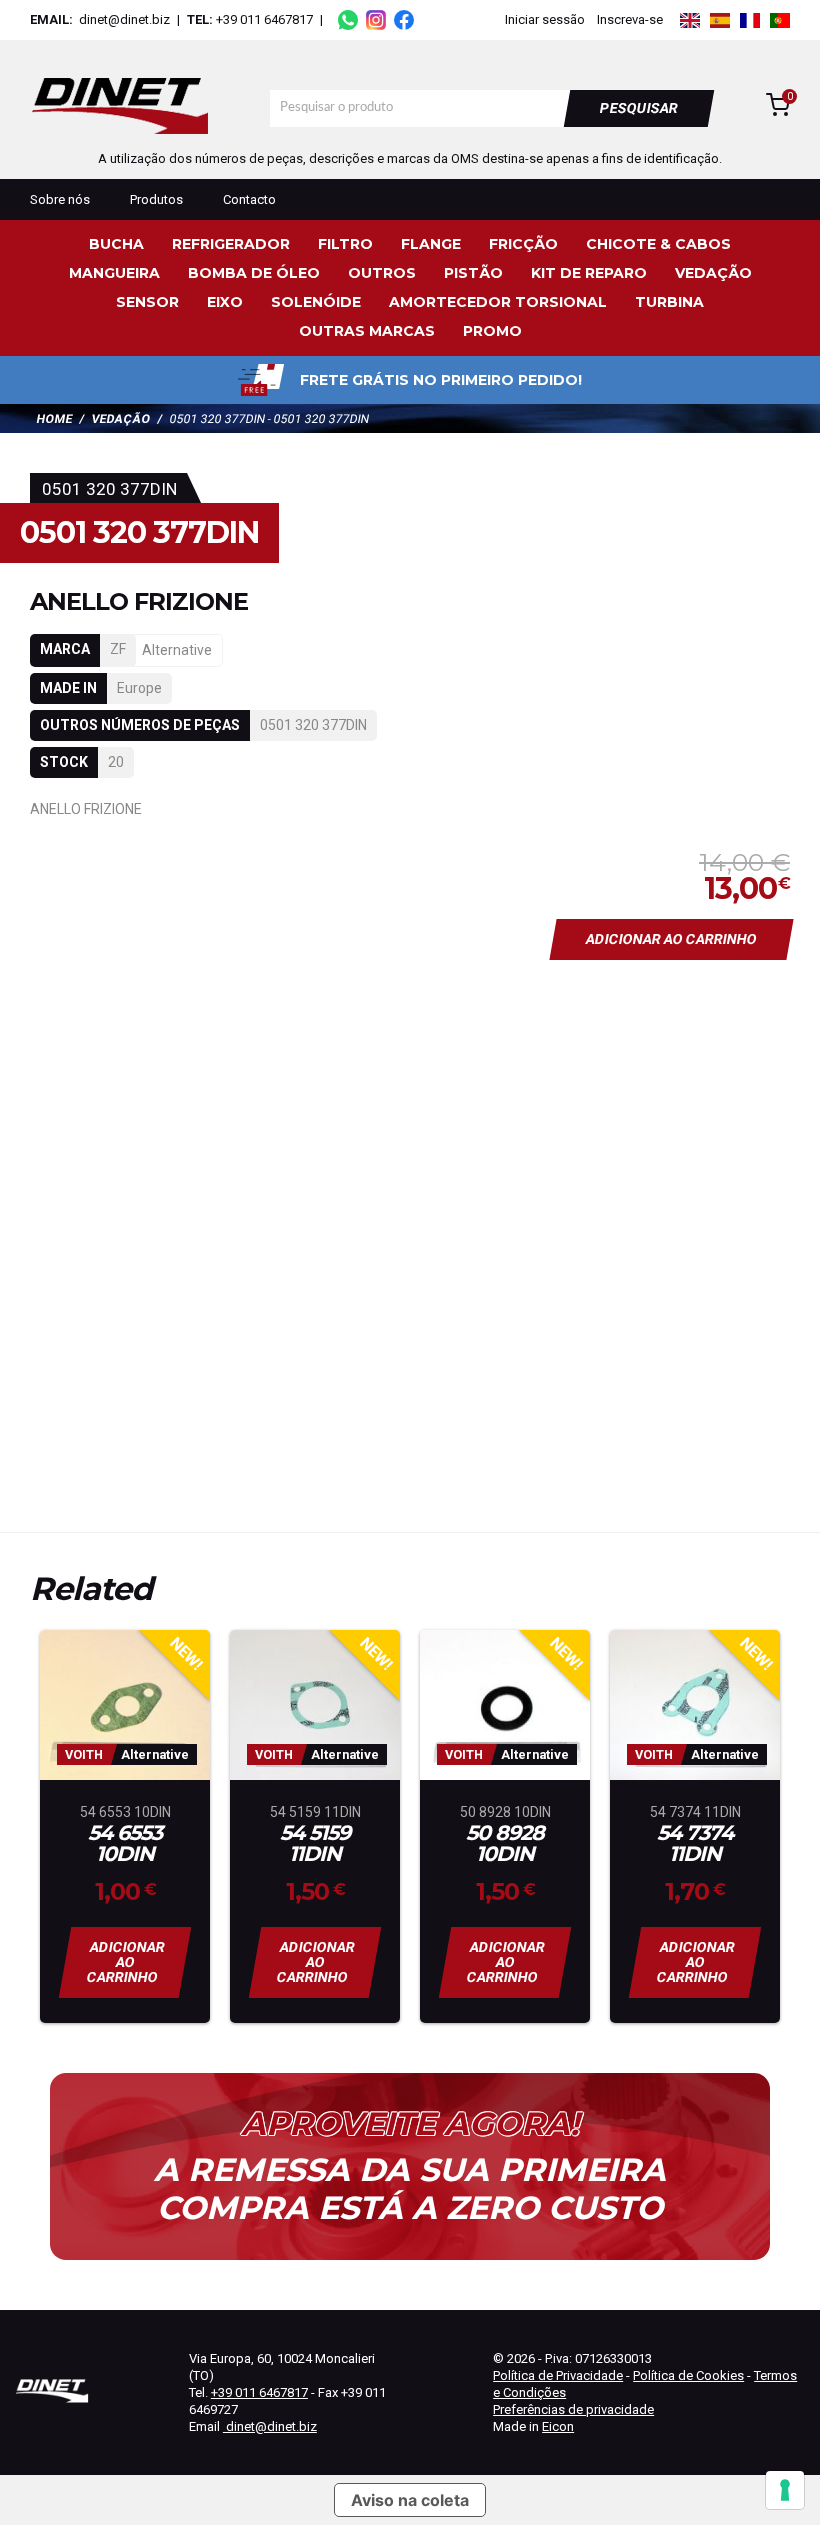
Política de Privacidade (558, 2375)
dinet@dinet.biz (123, 19)
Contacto (249, 199)
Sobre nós (60, 199)
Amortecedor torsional (498, 302)
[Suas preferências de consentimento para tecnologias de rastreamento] (785, 2490)
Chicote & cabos (658, 244)
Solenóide (316, 302)
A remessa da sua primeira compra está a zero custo (410, 2189)
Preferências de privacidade (573, 2409)
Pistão (473, 273)
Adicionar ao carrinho (672, 939)
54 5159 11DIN (315, 1844)
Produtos (156, 199)
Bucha (116, 244)
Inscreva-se (630, 19)
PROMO (492, 331)
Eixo (225, 302)
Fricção (523, 244)
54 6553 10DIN (125, 1844)
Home (55, 419)
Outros (382, 273)
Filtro (345, 244)
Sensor (147, 302)
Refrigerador (231, 244)
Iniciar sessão (545, 19)
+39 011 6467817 (264, 19)
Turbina (669, 302)
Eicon (558, 2426)
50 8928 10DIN (505, 1844)
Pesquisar (639, 108)
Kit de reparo (589, 273)
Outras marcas (367, 331)
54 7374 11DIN (695, 1844)
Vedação (713, 273)
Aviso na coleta (410, 2500)
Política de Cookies (688, 2375)
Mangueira (114, 273)
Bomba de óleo (254, 273)
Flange (431, 244)
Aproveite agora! (410, 2124)
